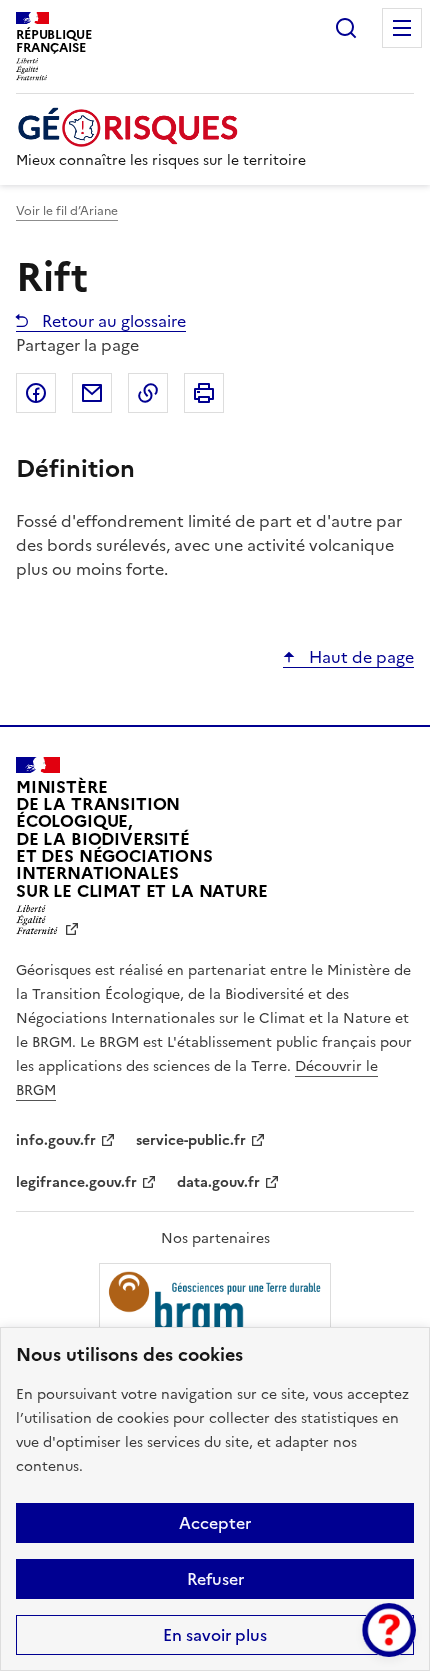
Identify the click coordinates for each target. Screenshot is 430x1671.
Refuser (215, 1579)
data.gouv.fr (218, 1182)
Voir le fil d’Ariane (67, 211)
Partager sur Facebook (36, 393)
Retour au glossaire (112, 321)
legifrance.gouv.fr (76, 1182)
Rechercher (346, 28)
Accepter (215, 1523)
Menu (402, 28)
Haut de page (359, 657)
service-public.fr (191, 1140)
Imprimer (204, 393)
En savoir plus (215, 1635)
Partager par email (92, 393)
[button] (389, 1630)
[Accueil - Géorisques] (161, 127)
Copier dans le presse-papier (148, 393)
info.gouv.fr (56, 1140)
